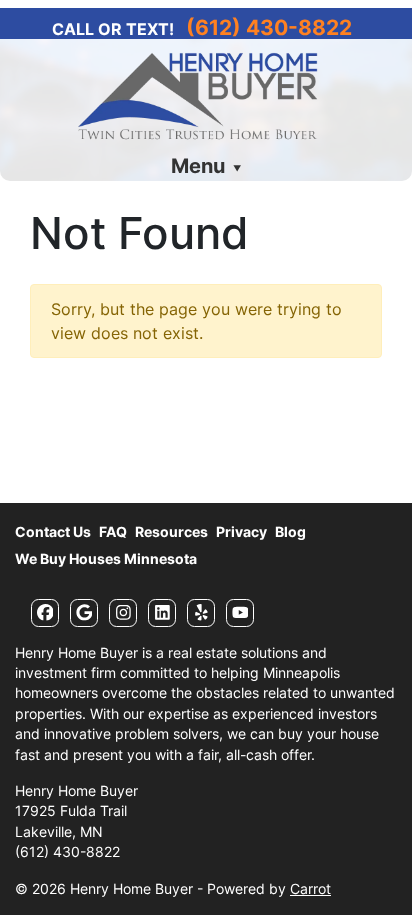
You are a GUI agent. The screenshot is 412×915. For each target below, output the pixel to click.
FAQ (113, 532)
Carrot (310, 889)
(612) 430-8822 (269, 27)
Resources (171, 532)
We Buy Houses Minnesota (106, 559)
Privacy (241, 532)
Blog (290, 532)
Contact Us (53, 532)
